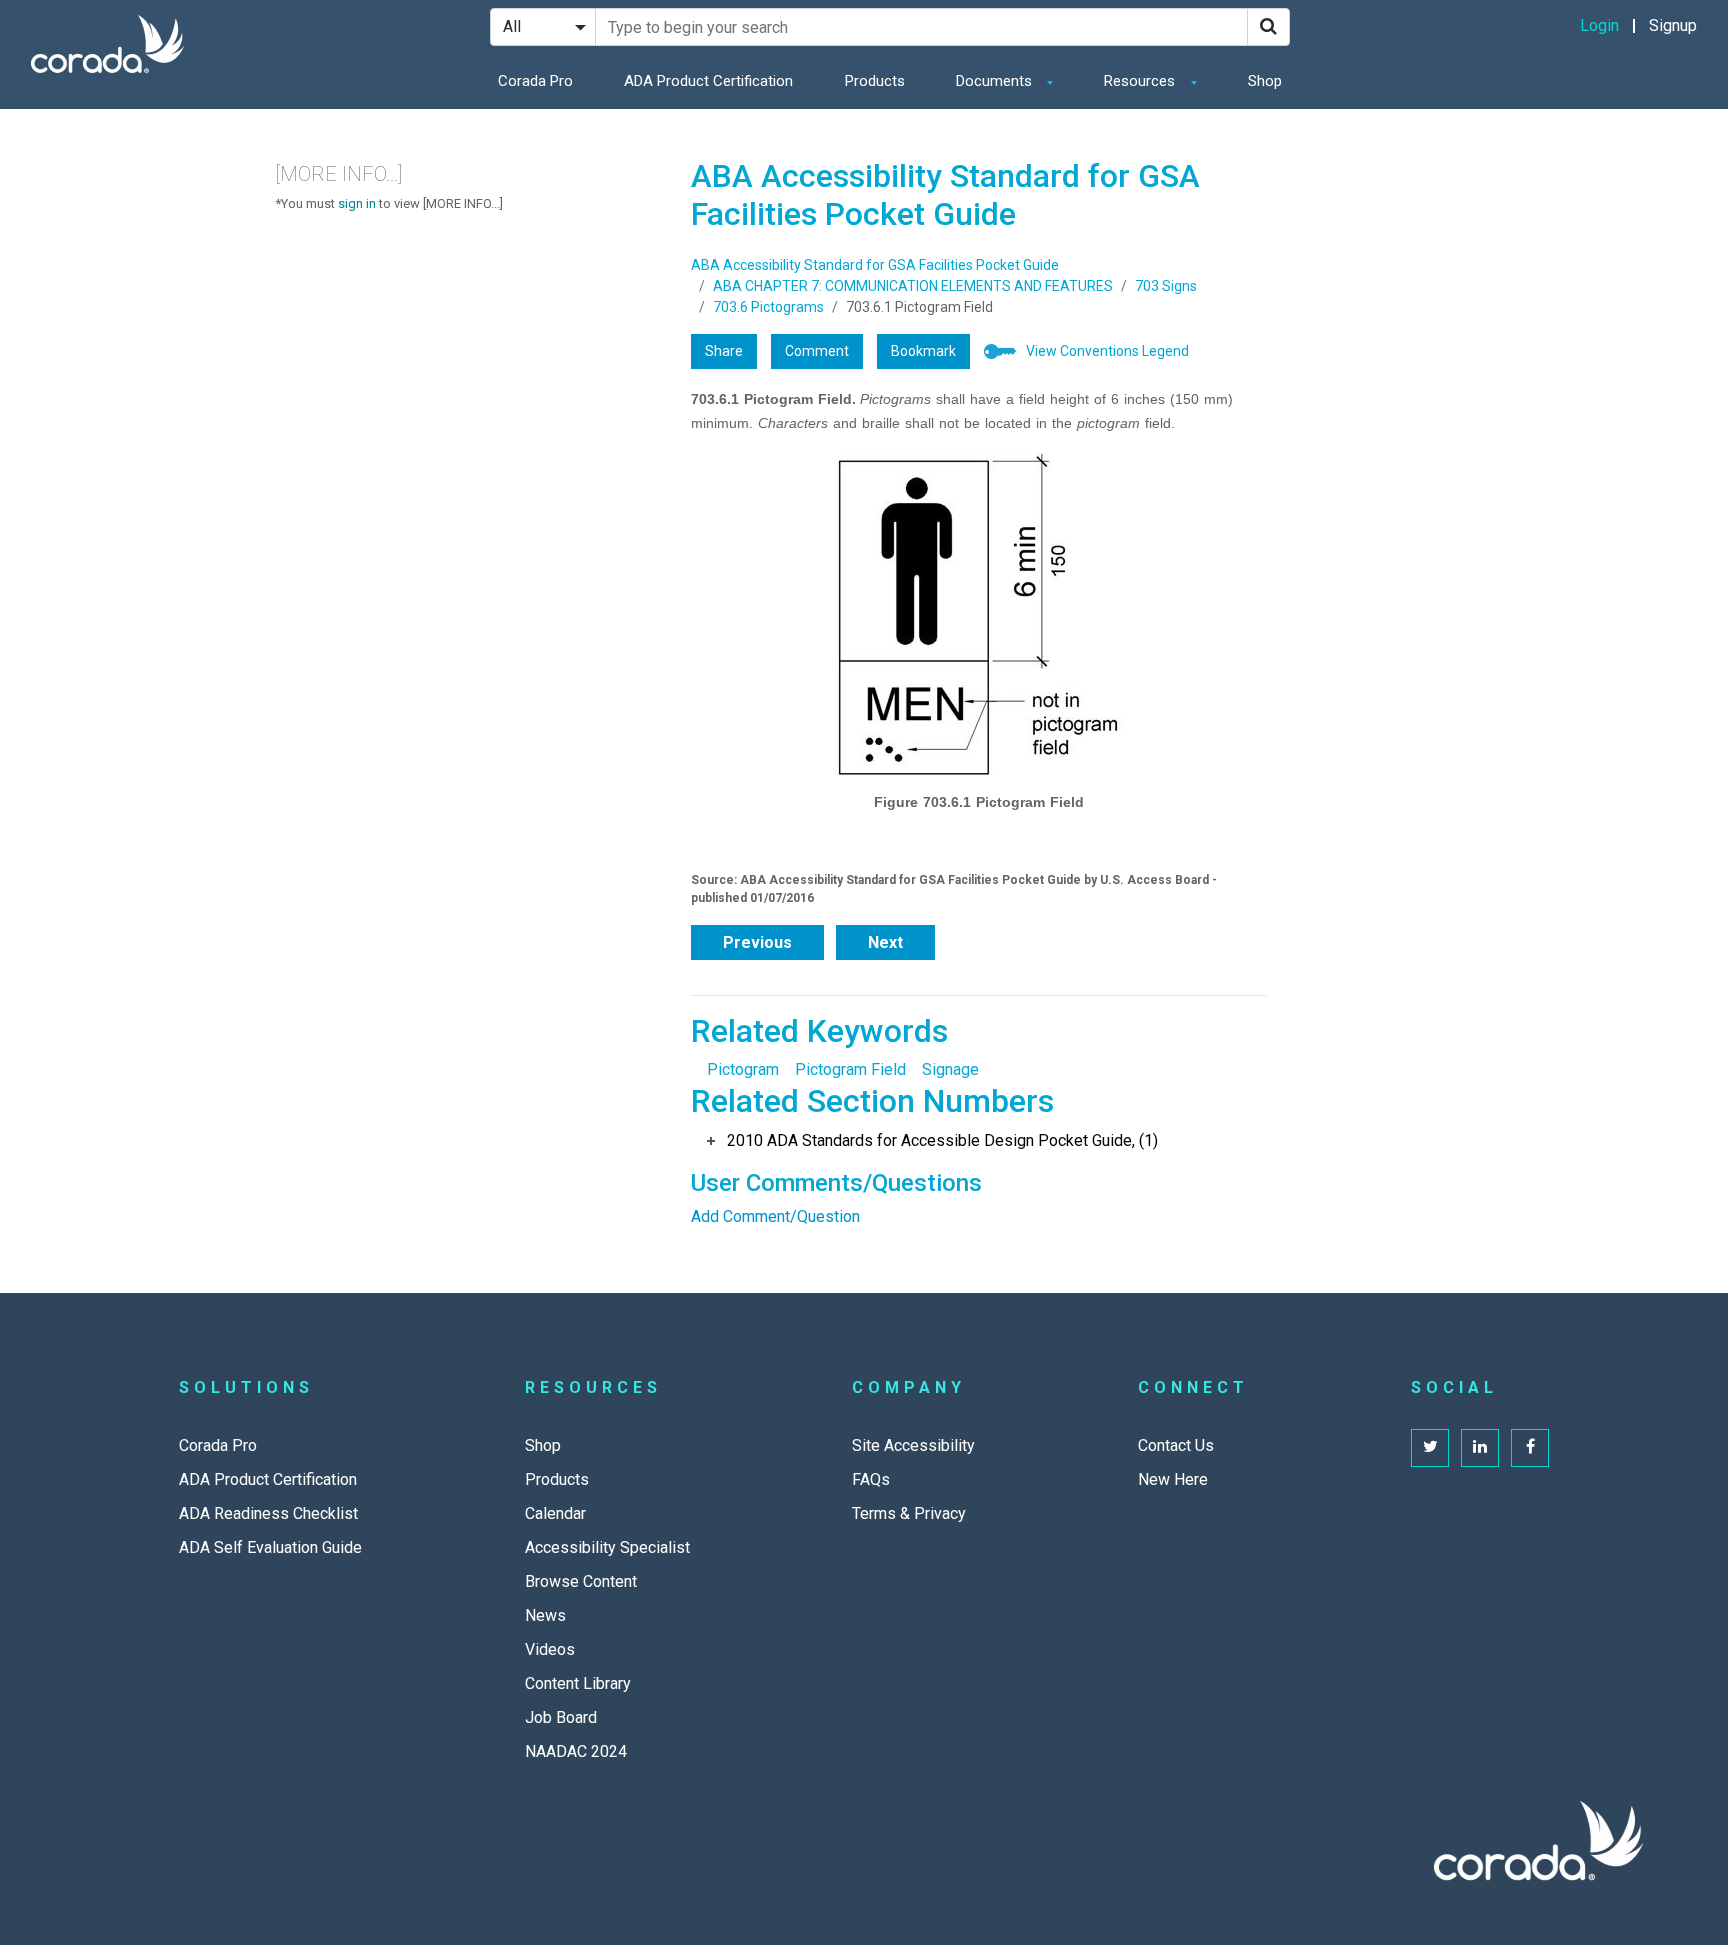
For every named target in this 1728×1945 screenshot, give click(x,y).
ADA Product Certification (708, 81)
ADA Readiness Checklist (268, 1513)
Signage (950, 1069)
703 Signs (1166, 286)
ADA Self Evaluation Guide (270, 1547)
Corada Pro (535, 81)
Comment (817, 351)
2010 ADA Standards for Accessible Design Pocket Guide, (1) (942, 1140)
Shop (1265, 81)
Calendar (555, 1513)
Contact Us (1176, 1445)
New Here (1173, 1479)
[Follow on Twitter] (1430, 1448)
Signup (1673, 25)
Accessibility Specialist (607, 1547)
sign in (357, 203)
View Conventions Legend (1107, 351)
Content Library (578, 1683)
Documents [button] (996, 81)
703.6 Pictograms (768, 307)
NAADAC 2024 (576, 1751)
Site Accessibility (913, 1445)
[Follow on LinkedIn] (1480, 1448)
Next (885, 942)
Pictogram (743, 1069)
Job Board (561, 1717)
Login (1599, 25)
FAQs (871, 1479)
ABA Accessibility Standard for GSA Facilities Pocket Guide (875, 265)
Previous (757, 942)
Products (875, 81)
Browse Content (581, 1581)
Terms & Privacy (909, 1513)
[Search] (1268, 27)
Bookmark (923, 351)
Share (724, 351)
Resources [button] (1141, 81)
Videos (550, 1649)
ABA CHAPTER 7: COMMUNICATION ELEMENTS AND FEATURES (913, 286)
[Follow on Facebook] (1530, 1448)
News (545, 1615)
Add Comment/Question (775, 1216)
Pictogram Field (850, 1069)
